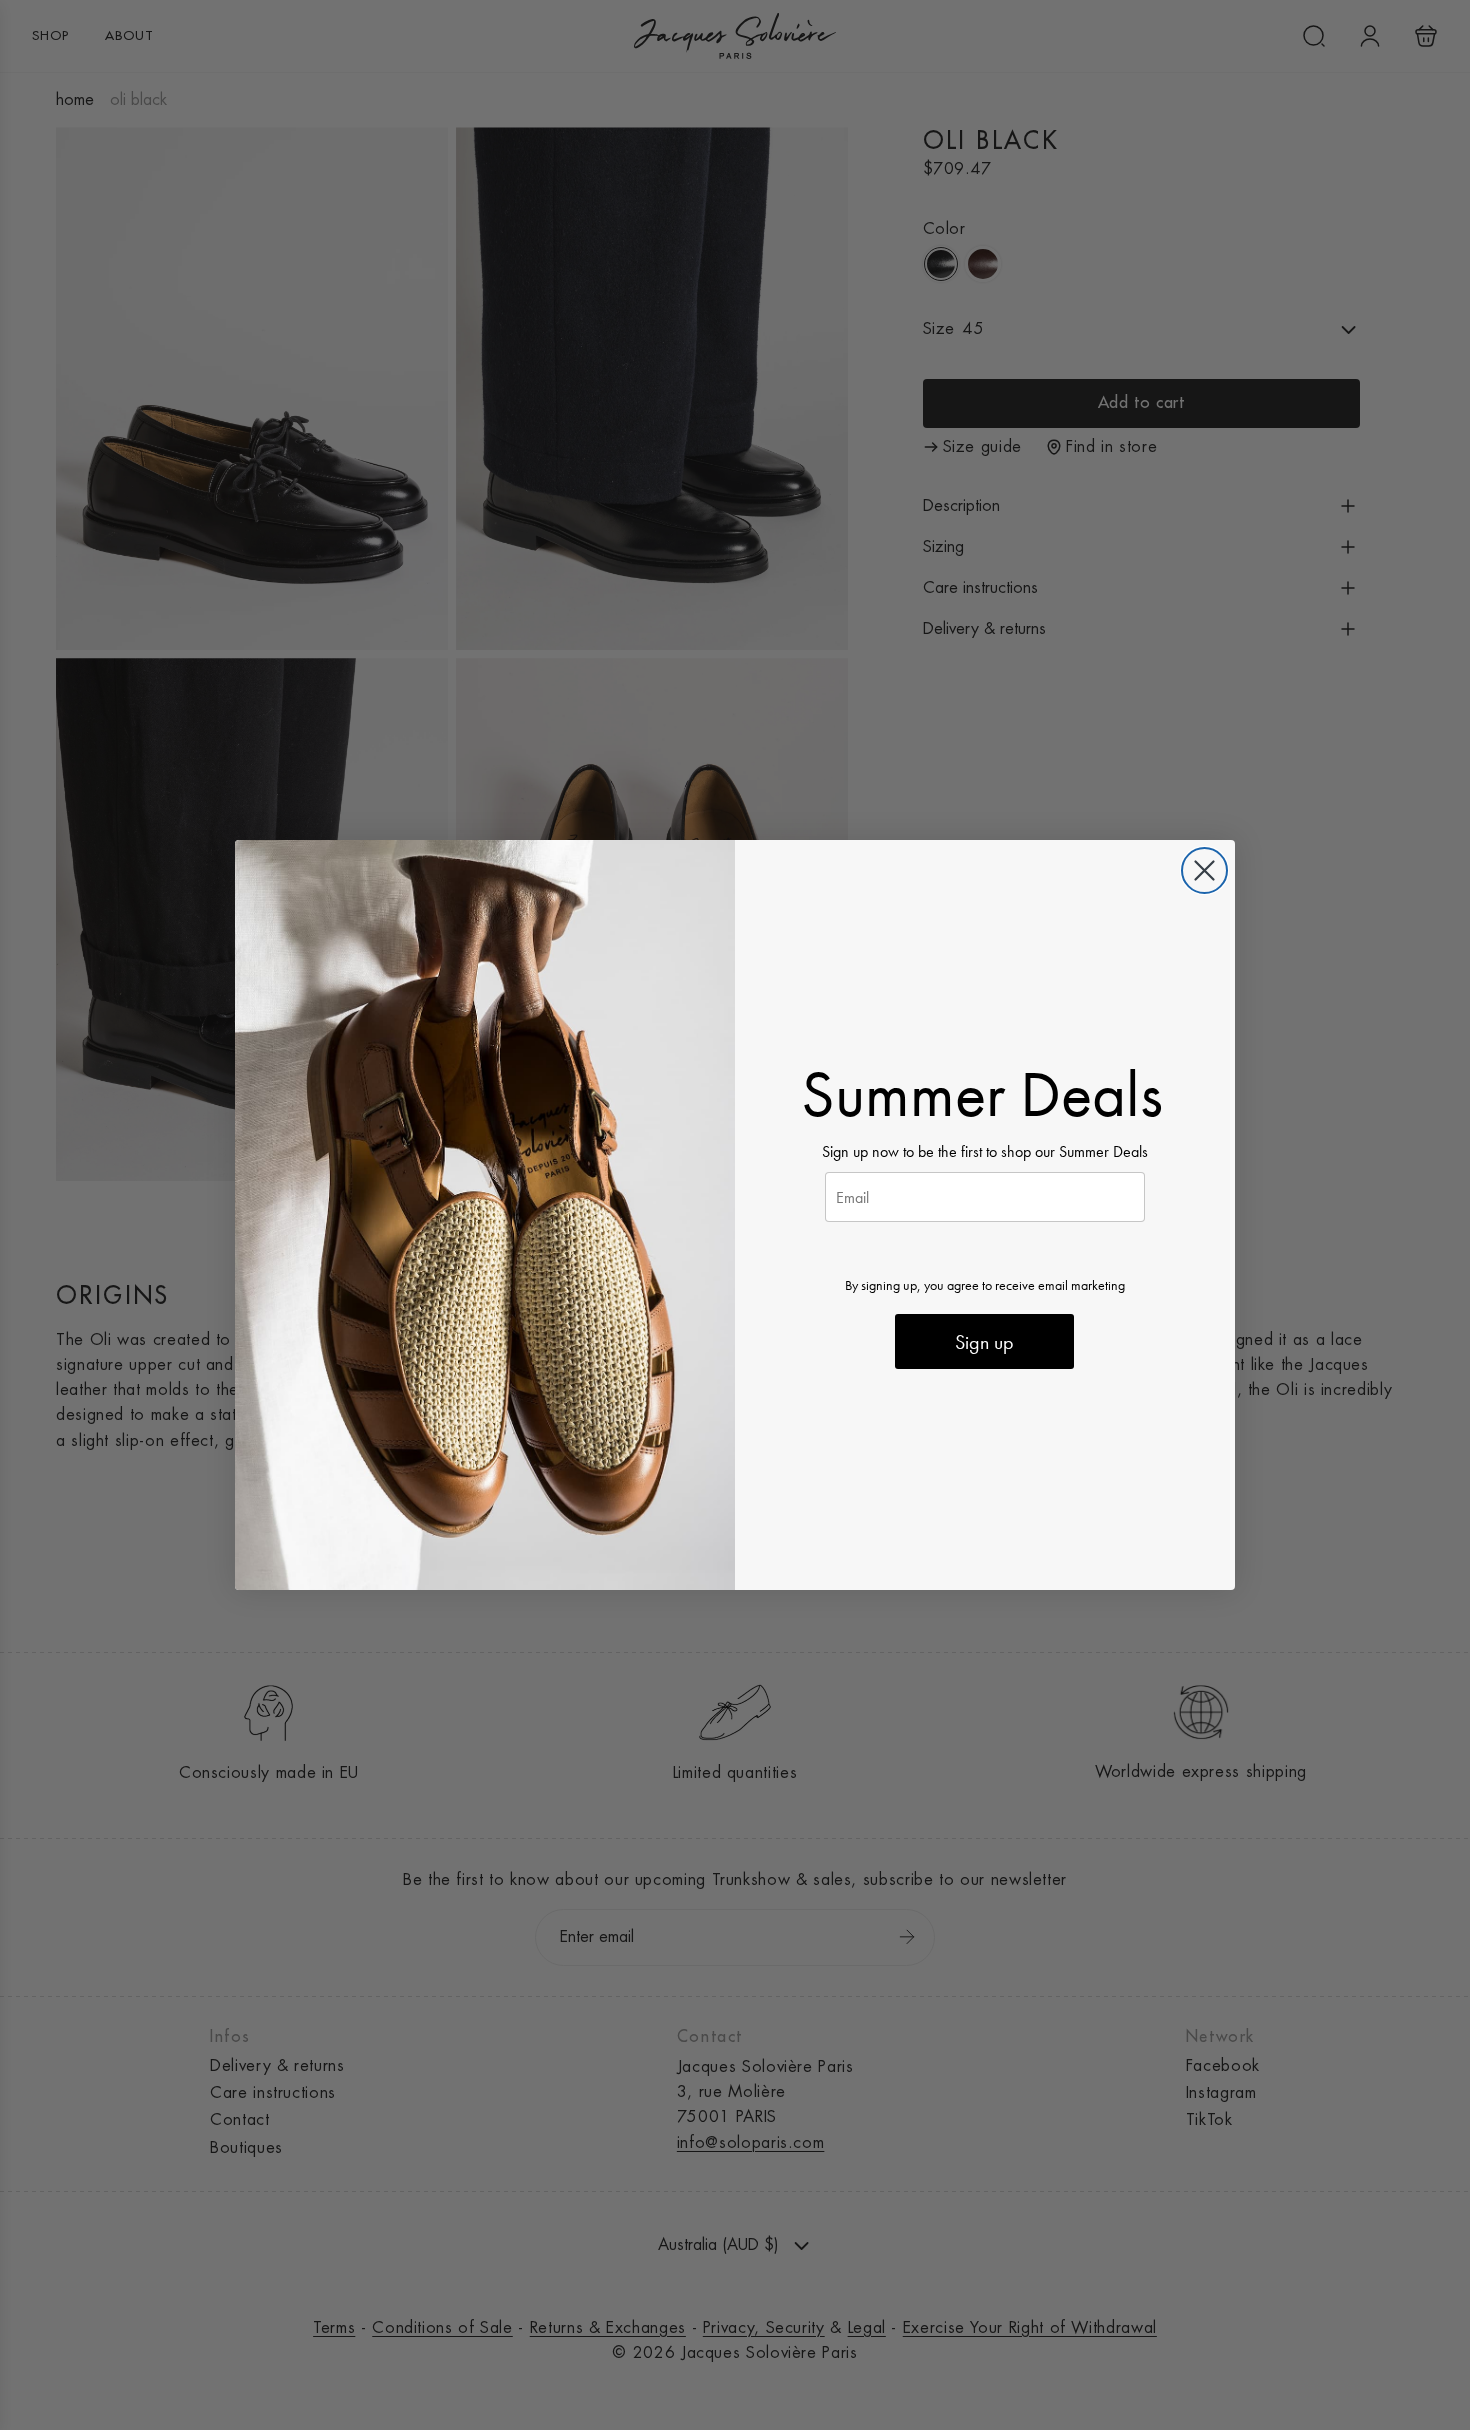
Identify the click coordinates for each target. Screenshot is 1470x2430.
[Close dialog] (1204, 870)
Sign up (984, 1342)
